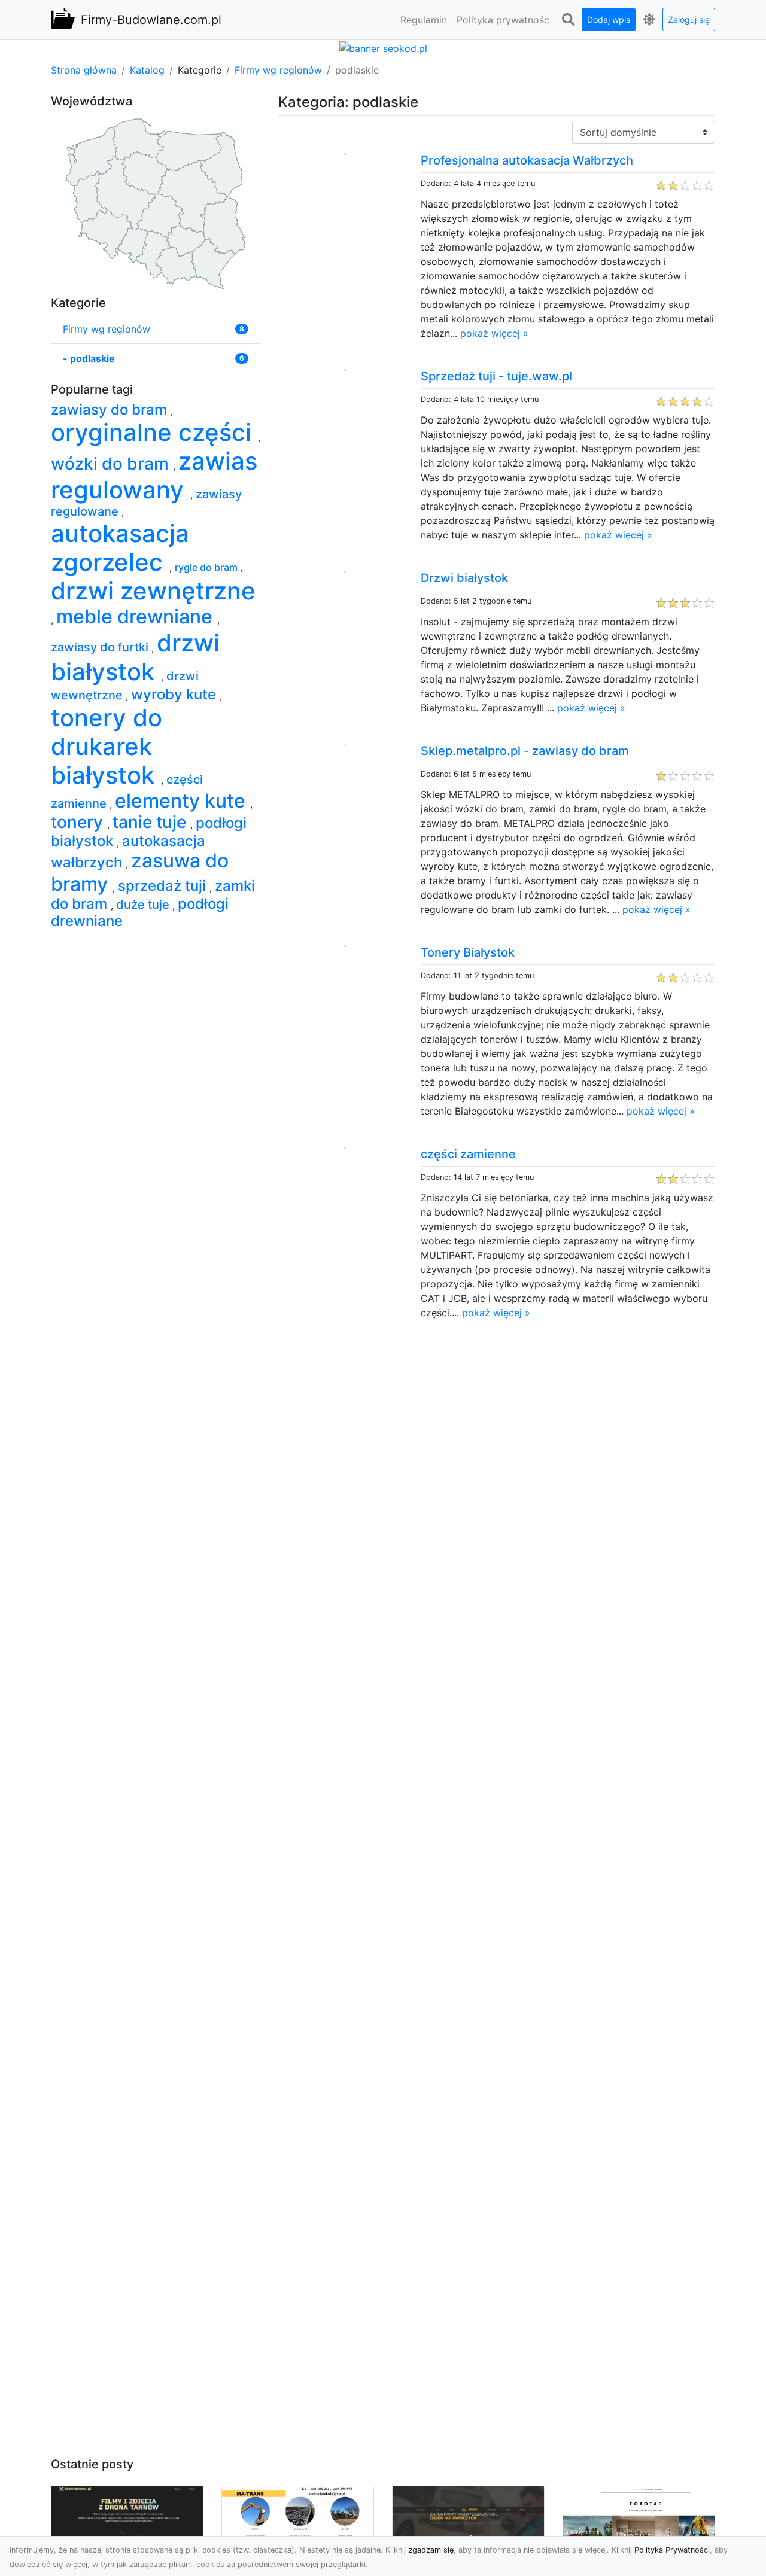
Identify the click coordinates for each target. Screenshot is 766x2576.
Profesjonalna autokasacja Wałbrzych (527, 160)
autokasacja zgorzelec (120, 548)
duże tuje (144, 905)
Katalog (147, 70)
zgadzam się (431, 2550)
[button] (568, 20)
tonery (79, 822)
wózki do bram (112, 464)
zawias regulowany (154, 475)
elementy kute (183, 801)
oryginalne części (154, 432)
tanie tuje (151, 822)
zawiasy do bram (111, 409)
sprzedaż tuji (164, 886)
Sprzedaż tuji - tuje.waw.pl (496, 376)
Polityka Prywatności (672, 2550)
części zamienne (468, 1154)
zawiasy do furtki (101, 647)
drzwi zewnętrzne (153, 591)
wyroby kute (175, 694)
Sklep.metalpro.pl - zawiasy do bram (525, 751)
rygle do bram (207, 567)
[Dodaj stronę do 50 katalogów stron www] (383, 47)
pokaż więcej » (494, 333)
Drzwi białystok (464, 578)
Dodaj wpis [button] (609, 19)
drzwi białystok (135, 657)
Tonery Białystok (468, 952)
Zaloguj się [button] (689, 19)
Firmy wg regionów (278, 70)
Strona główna (84, 70)
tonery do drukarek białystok (107, 746)
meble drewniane (137, 616)
